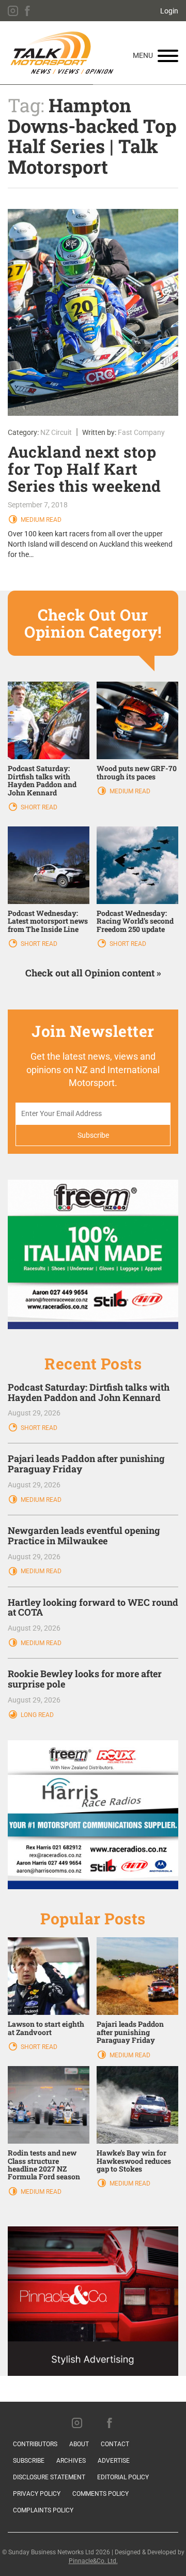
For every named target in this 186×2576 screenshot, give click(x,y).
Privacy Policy (37, 2494)
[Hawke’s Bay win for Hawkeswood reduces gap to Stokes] (137, 2104)
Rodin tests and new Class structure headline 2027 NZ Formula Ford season (44, 2165)
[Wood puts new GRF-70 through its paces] (137, 720)
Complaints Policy (43, 2510)
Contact (115, 2444)
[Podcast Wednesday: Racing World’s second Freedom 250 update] (137, 865)
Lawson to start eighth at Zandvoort (46, 2028)
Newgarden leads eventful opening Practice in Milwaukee (84, 1535)
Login (169, 11)
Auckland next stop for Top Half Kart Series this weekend (84, 469)
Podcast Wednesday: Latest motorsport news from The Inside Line (48, 921)
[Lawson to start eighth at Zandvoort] (49, 1976)
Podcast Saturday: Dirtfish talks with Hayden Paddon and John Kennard (42, 780)
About (79, 2444)
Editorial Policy (123, 2477)
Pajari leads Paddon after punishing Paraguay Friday (86, 1464)
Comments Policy (100, 2494)
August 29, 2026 (34, 1413)
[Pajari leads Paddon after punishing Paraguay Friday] (137, 1976)
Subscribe (29, 2461)
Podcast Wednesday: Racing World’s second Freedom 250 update (135, 921)
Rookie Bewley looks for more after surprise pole (85, 1679)
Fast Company (141, 432)
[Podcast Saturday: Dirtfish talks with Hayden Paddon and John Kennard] (49, 720)
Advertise (114, 2461)
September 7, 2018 (38, 505)
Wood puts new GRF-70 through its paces (137, 772)
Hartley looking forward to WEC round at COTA (93, 1607)
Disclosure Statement (49, 2477)
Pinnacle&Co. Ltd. (93, 2561)
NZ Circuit (56, 432)
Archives (71, 2461)
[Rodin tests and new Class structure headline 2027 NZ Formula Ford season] (49, 2104)
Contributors (35, 2444)
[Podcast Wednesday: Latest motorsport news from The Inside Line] (49, 865)
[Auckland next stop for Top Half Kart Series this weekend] (93, 312)
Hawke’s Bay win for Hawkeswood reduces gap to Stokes (134, 2161)
